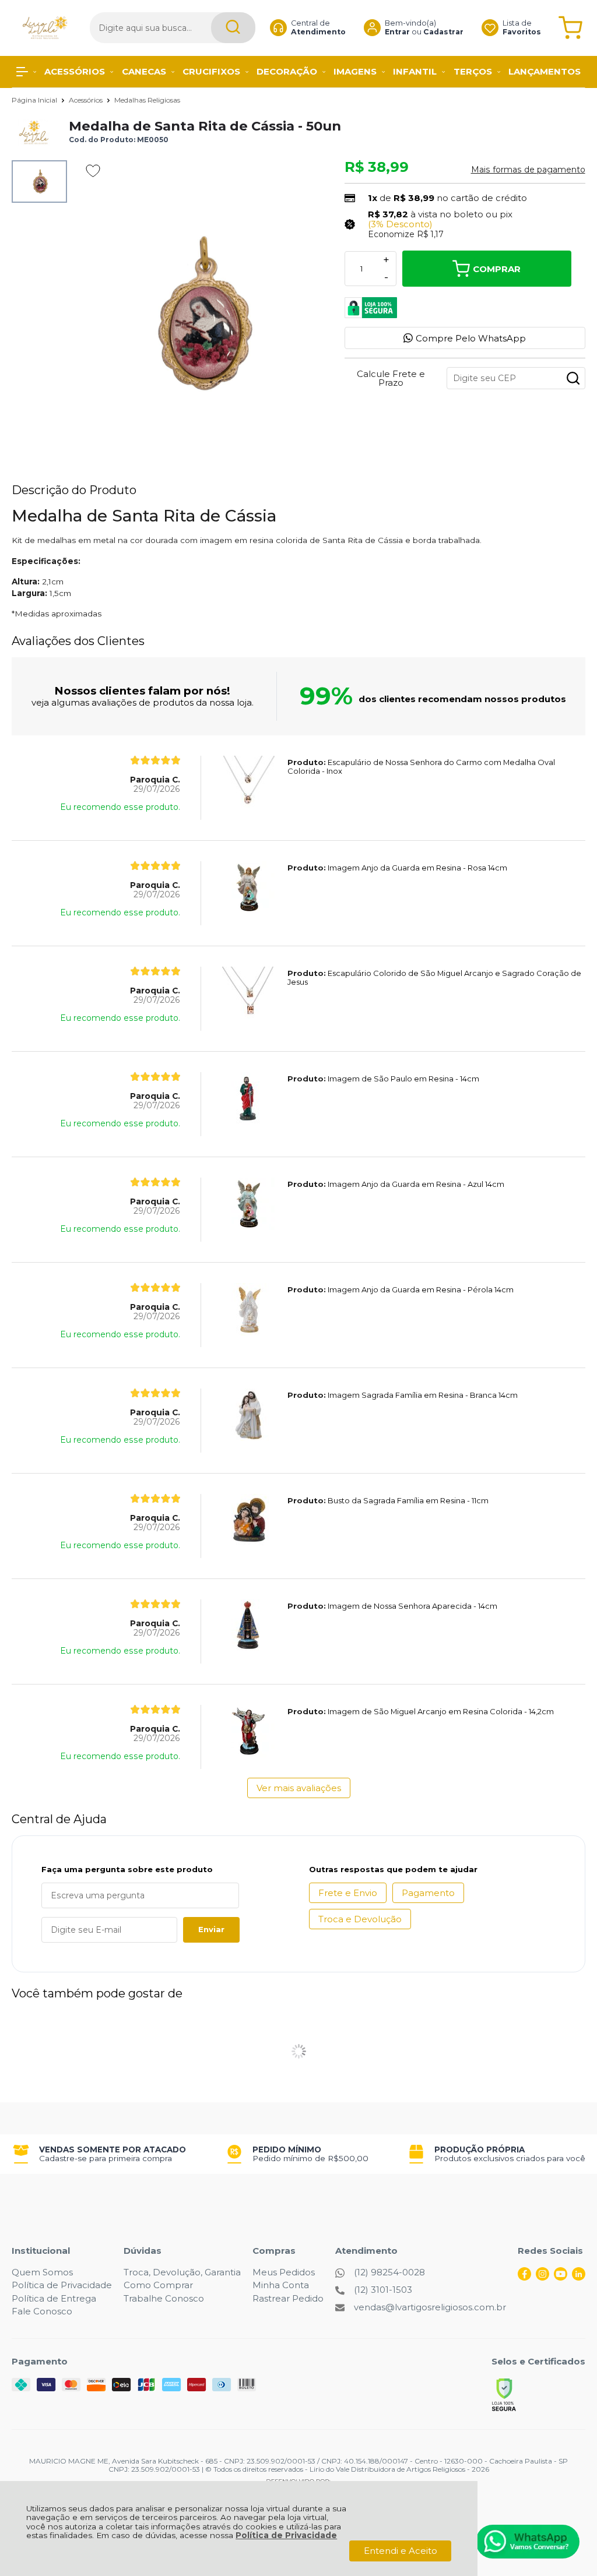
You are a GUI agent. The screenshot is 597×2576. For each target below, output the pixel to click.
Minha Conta (281, 2285)
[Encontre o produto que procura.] (233, 28)
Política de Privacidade (286, 2535)
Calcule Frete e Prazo (391, 378)
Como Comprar (158, 2285)
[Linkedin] (579, 2277)
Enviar (211, 1929)
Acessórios (87, 100)
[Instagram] (542, 2277)
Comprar (497, 269)
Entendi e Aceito (401, 2551)
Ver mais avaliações (299, 1788)
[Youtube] (561, 2277)
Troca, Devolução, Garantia (182, 2272)
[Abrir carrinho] (570, 28)
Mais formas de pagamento (528, 170)
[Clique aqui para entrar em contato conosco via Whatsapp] (528, 2542)
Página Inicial (35, 100)
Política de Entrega (54, 2298)
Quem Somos (42, 2272)
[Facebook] (524, 2277)
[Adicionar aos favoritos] (93, 171)
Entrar (397, 32)
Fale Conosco (42, 2311)
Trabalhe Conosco (164, 2298)
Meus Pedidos (284, 2272)
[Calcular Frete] (573, 378)
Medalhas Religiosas (147, 100)
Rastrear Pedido (288, 2298)
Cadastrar (443, 32)
